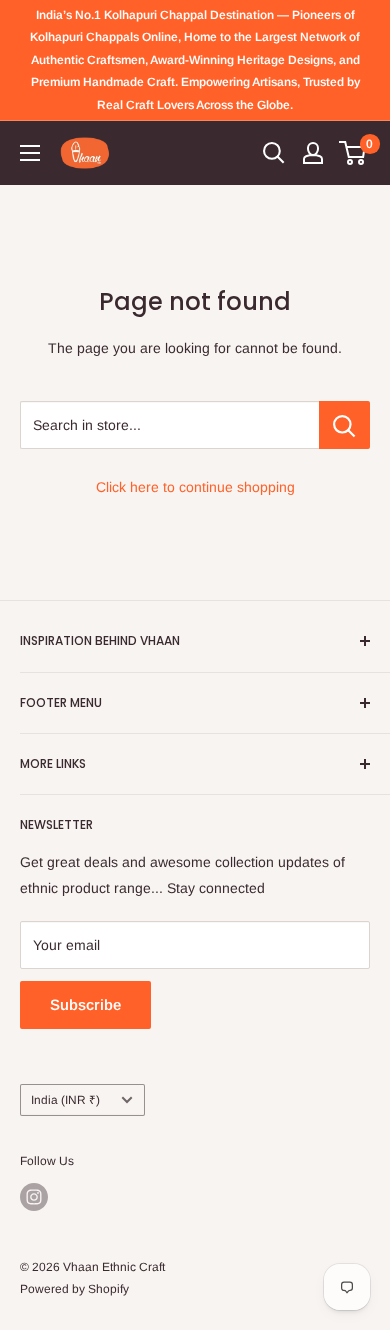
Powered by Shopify (74, 1289)
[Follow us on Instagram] (34, 1197)
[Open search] (274, 153)
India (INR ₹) (65, 1100)
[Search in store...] (344, 425)
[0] (353, 153)
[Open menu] (30, 153)
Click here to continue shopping (195, 487)
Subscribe (85, 1004)
